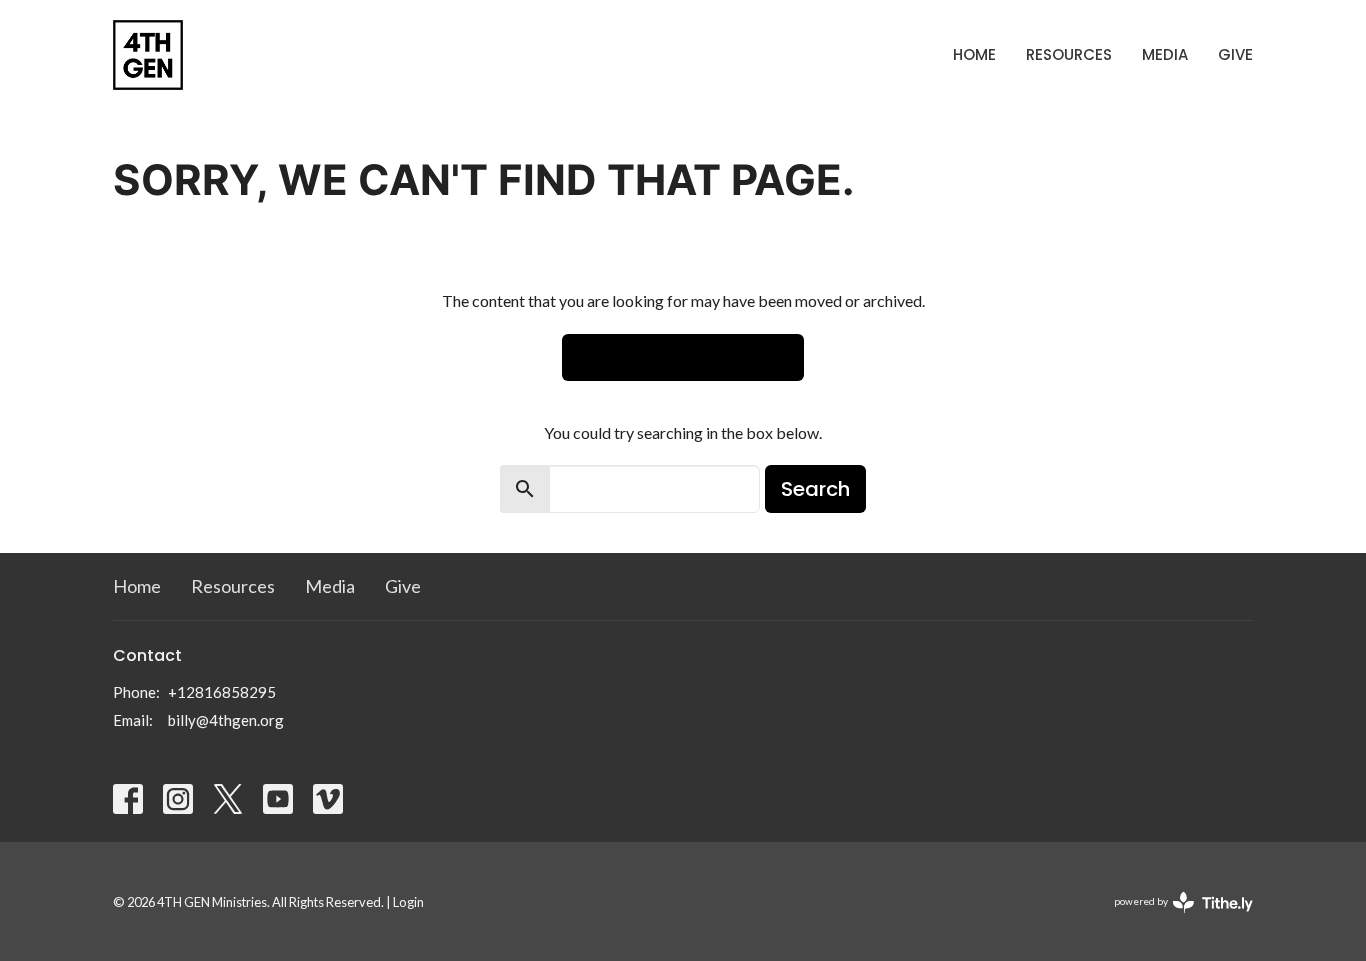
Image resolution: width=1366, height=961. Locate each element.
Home (974, 54)
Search (815, 489)
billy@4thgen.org (226, 720)
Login (408, 902)
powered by (1173, 918)
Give (1235, 54)
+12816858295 (222, 692)
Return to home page (683, 357)
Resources (1069, 54)
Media (1165, 54)
